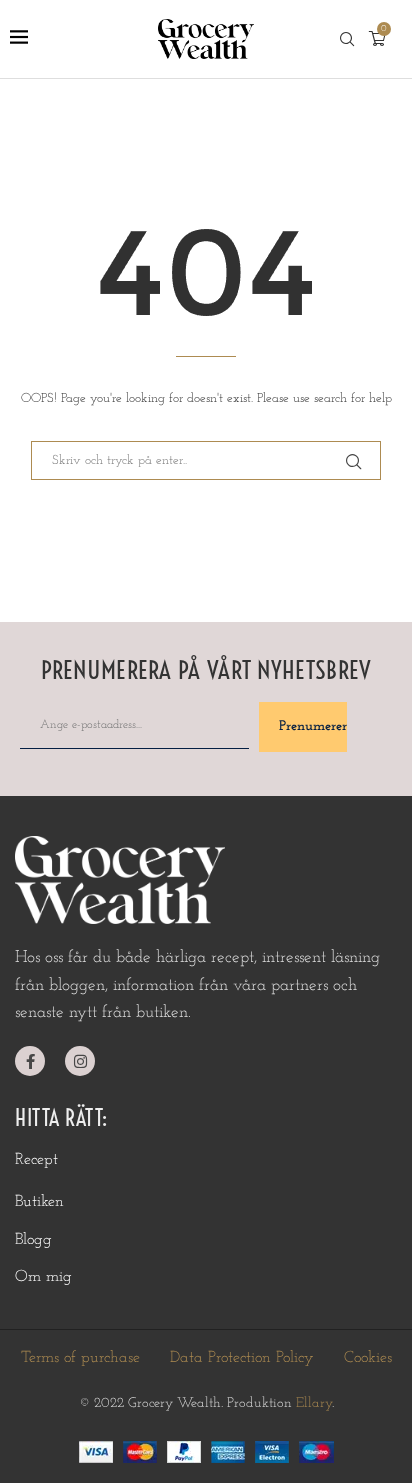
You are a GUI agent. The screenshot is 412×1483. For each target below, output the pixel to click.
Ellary (314, 1403)
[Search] (347, 39)
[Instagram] (80, 1061)
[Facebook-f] (30, 1061)
